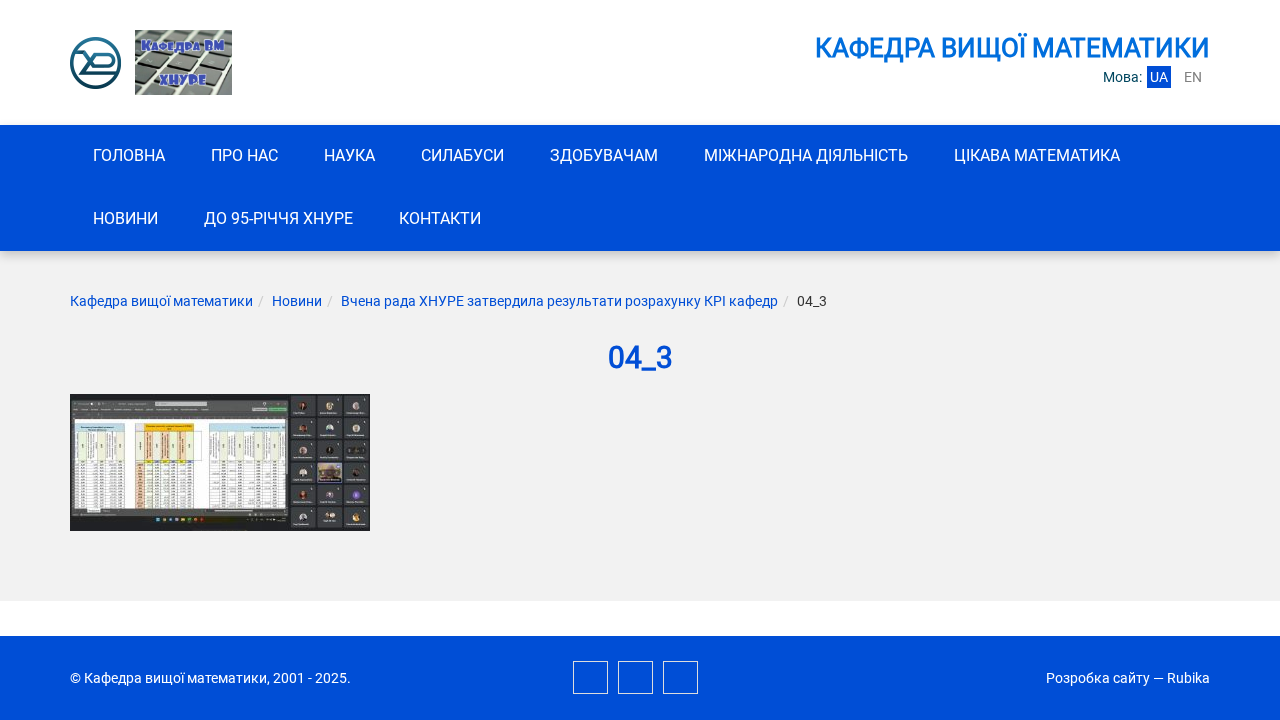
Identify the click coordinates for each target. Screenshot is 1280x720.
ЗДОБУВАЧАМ (604, 155)
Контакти (440, 218)
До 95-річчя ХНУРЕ (278, 218)
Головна (129, 155)
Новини (125, 218)
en (1193, 77)
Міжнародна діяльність (806, 155)
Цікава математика (1037, 155)
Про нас (244, 155)
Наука (349, 155)
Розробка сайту (1098, 678)
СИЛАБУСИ (462, 155)
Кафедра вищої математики (161, 301)
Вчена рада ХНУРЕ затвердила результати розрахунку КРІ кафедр (559, 301)
